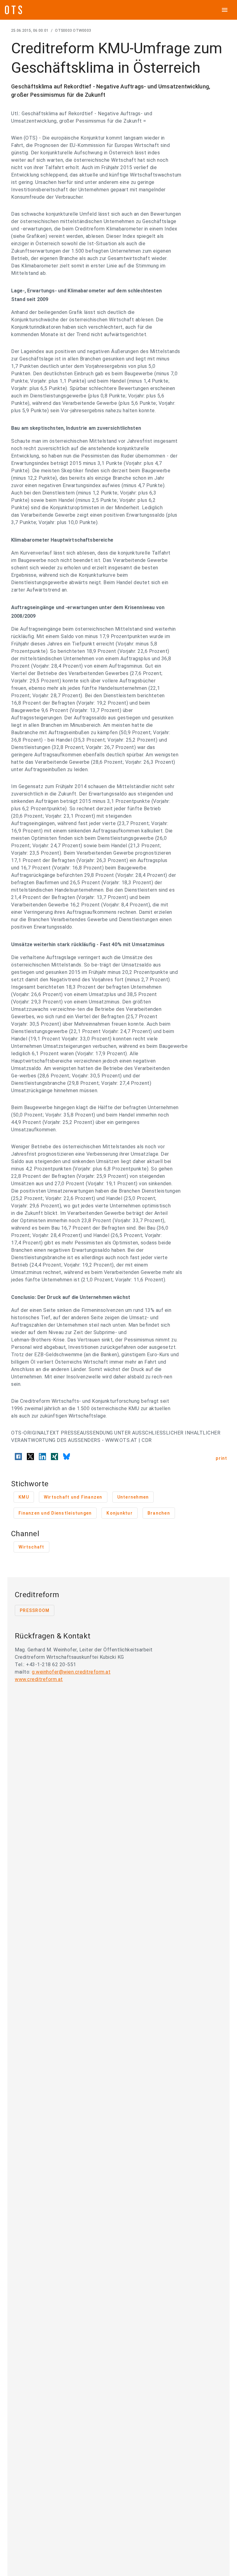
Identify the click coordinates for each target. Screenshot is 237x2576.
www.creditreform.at (39, 1679)
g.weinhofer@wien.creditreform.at (71, 1672)
